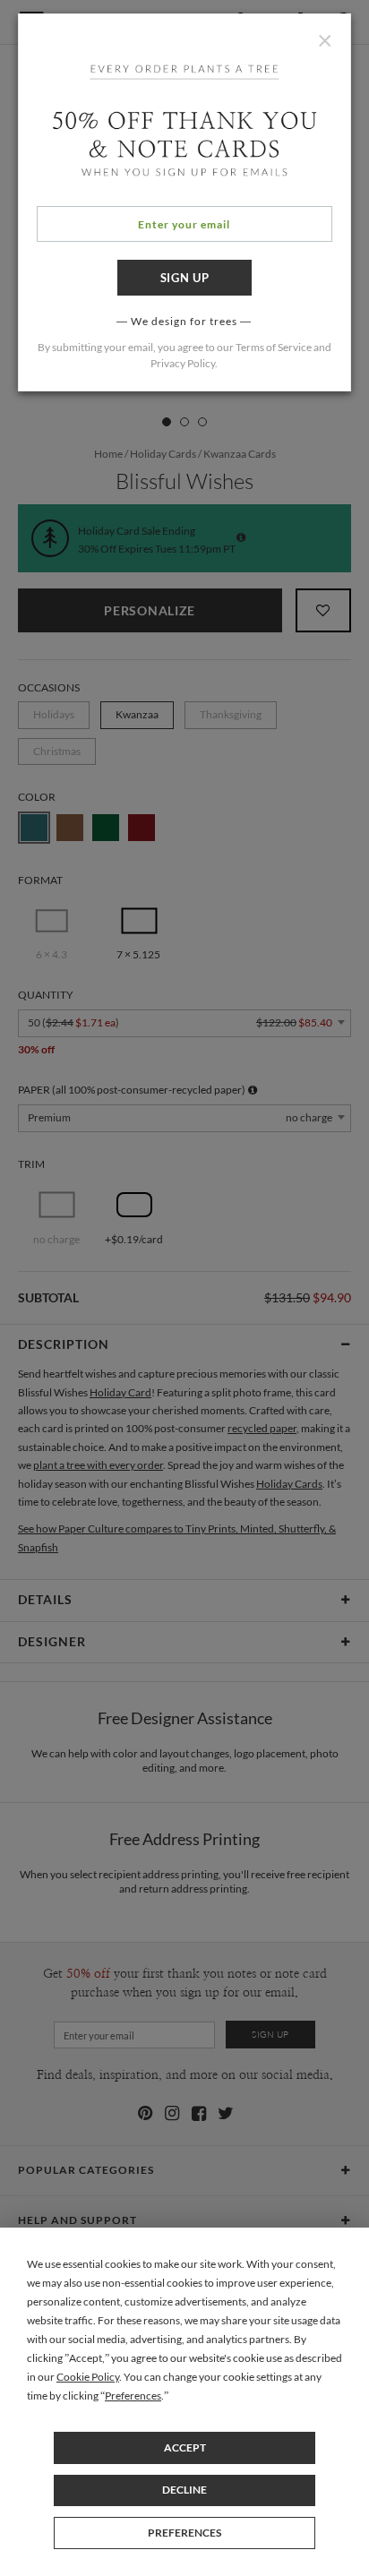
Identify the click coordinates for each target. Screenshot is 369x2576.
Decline (184, 2490)
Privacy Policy (183, 363)
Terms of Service (274, 347)
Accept (185, 2447)
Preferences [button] (133, 2396)
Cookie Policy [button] (88, 2377)
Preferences (184, 2533)
